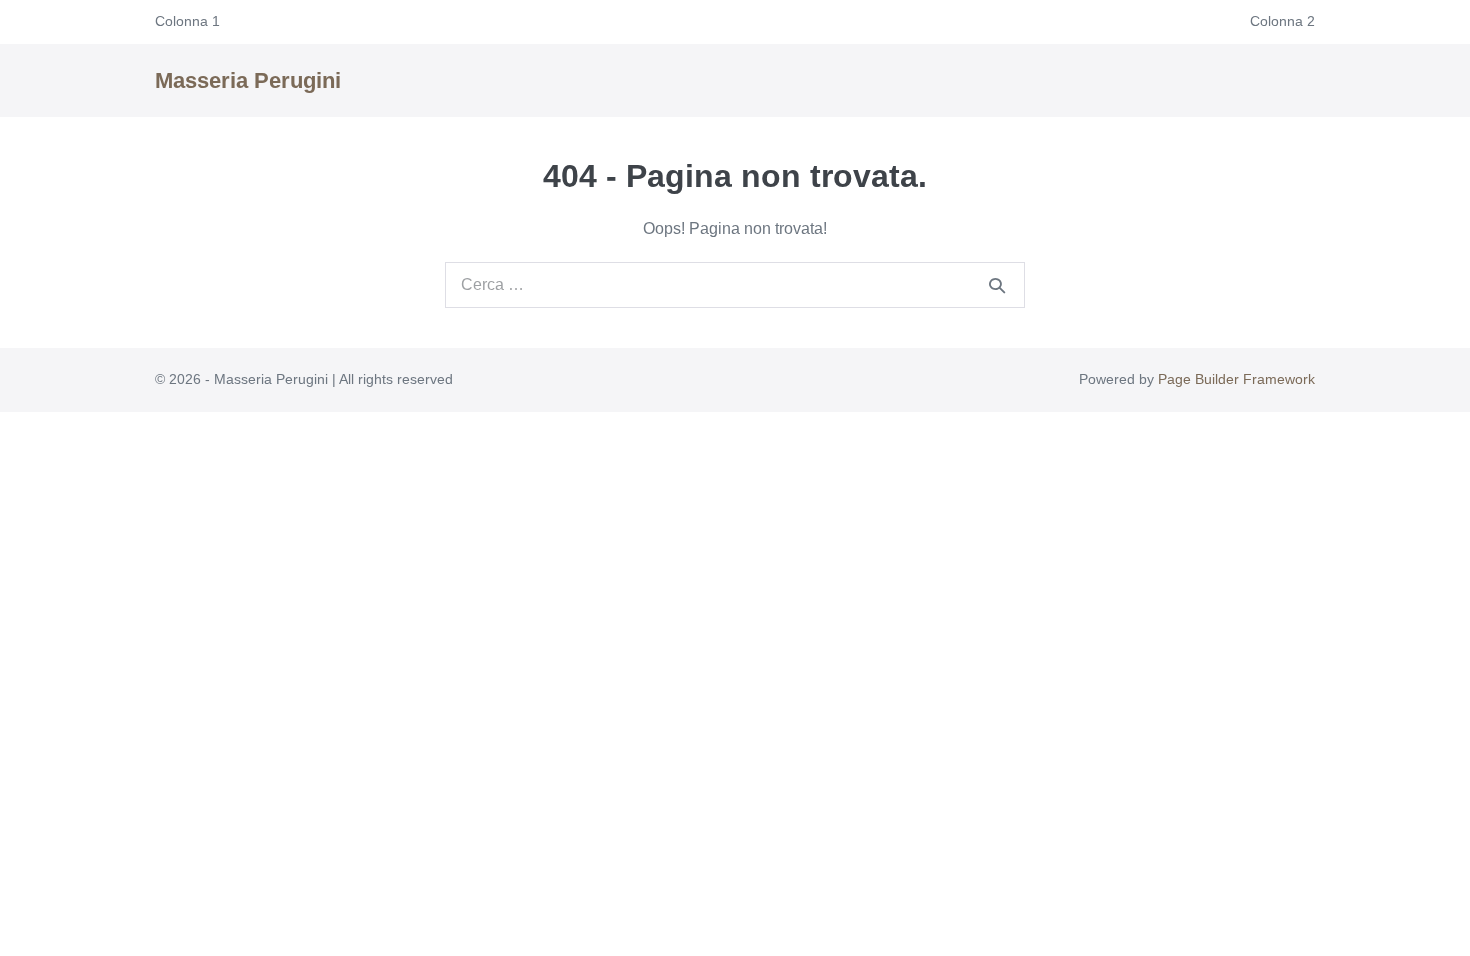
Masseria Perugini (248, 80)
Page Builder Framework (1236, 379)
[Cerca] (997, 285)
